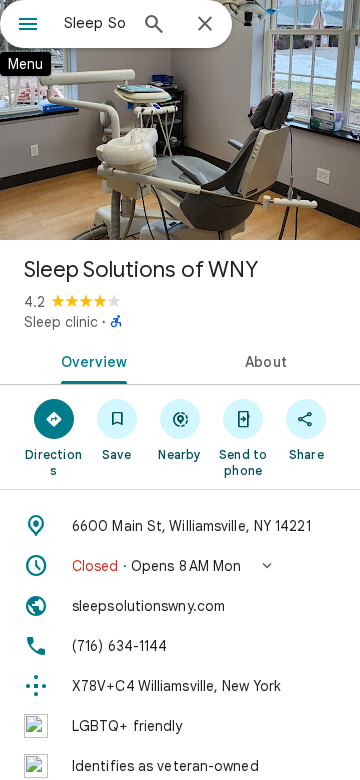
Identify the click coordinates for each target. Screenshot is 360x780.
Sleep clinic (61, 322)
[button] (180, 566)
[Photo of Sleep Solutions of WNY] (180, 120)
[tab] (90, 360)
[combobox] (95, 23)
